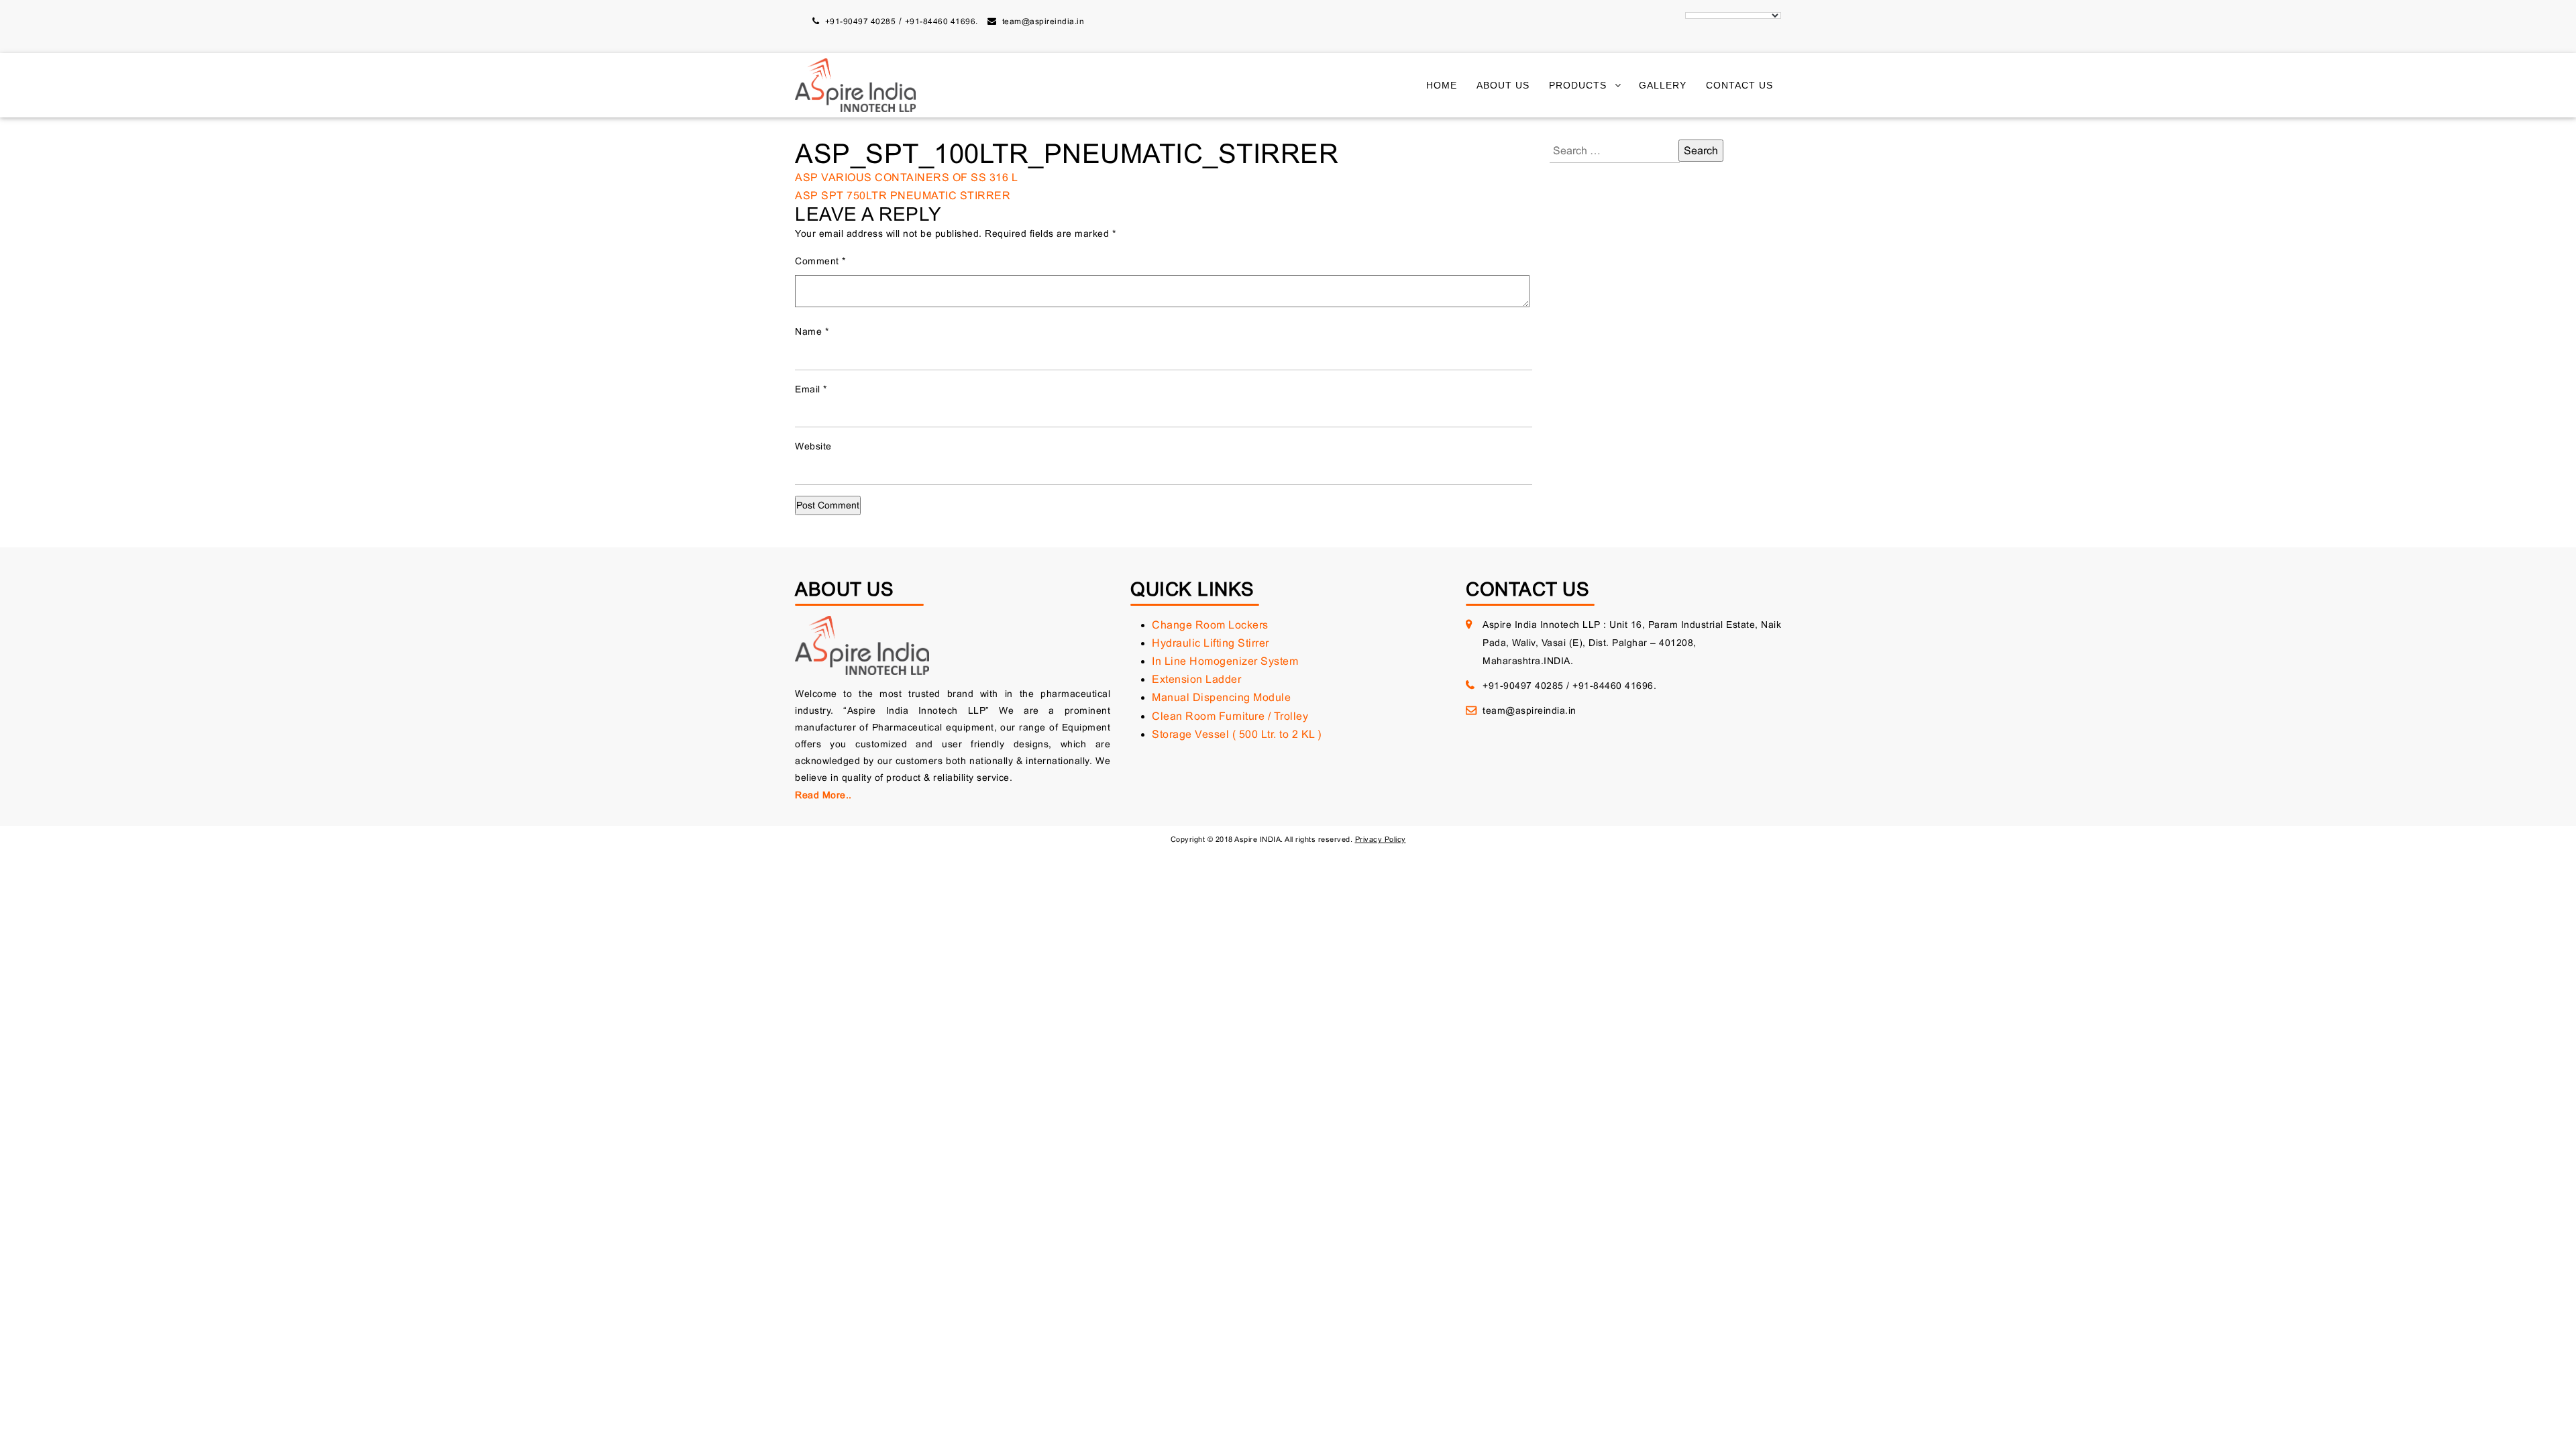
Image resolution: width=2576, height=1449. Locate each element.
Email (811, 389)
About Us (1503, 85)
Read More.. (823, 795)
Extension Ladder (1196, 679)
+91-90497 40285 (861, 21)
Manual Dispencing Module (1221, 697)
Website (813, 446)
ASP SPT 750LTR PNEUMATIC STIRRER (903, 196)
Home (1442, 85)
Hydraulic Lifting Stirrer (1211, 643)
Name (812, 331)
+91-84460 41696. (942, 21)
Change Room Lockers (1210, 625)
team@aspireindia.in (1043, 21)
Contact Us (1739, 85)
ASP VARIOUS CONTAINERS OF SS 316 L (906, 177)
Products (1578, 85)
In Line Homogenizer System (1225, 661)
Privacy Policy (1381, 839)
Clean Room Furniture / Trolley (1230, 716)
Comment (820, 261)
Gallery (1663, 85)
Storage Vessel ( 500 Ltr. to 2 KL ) (1237, 734)
